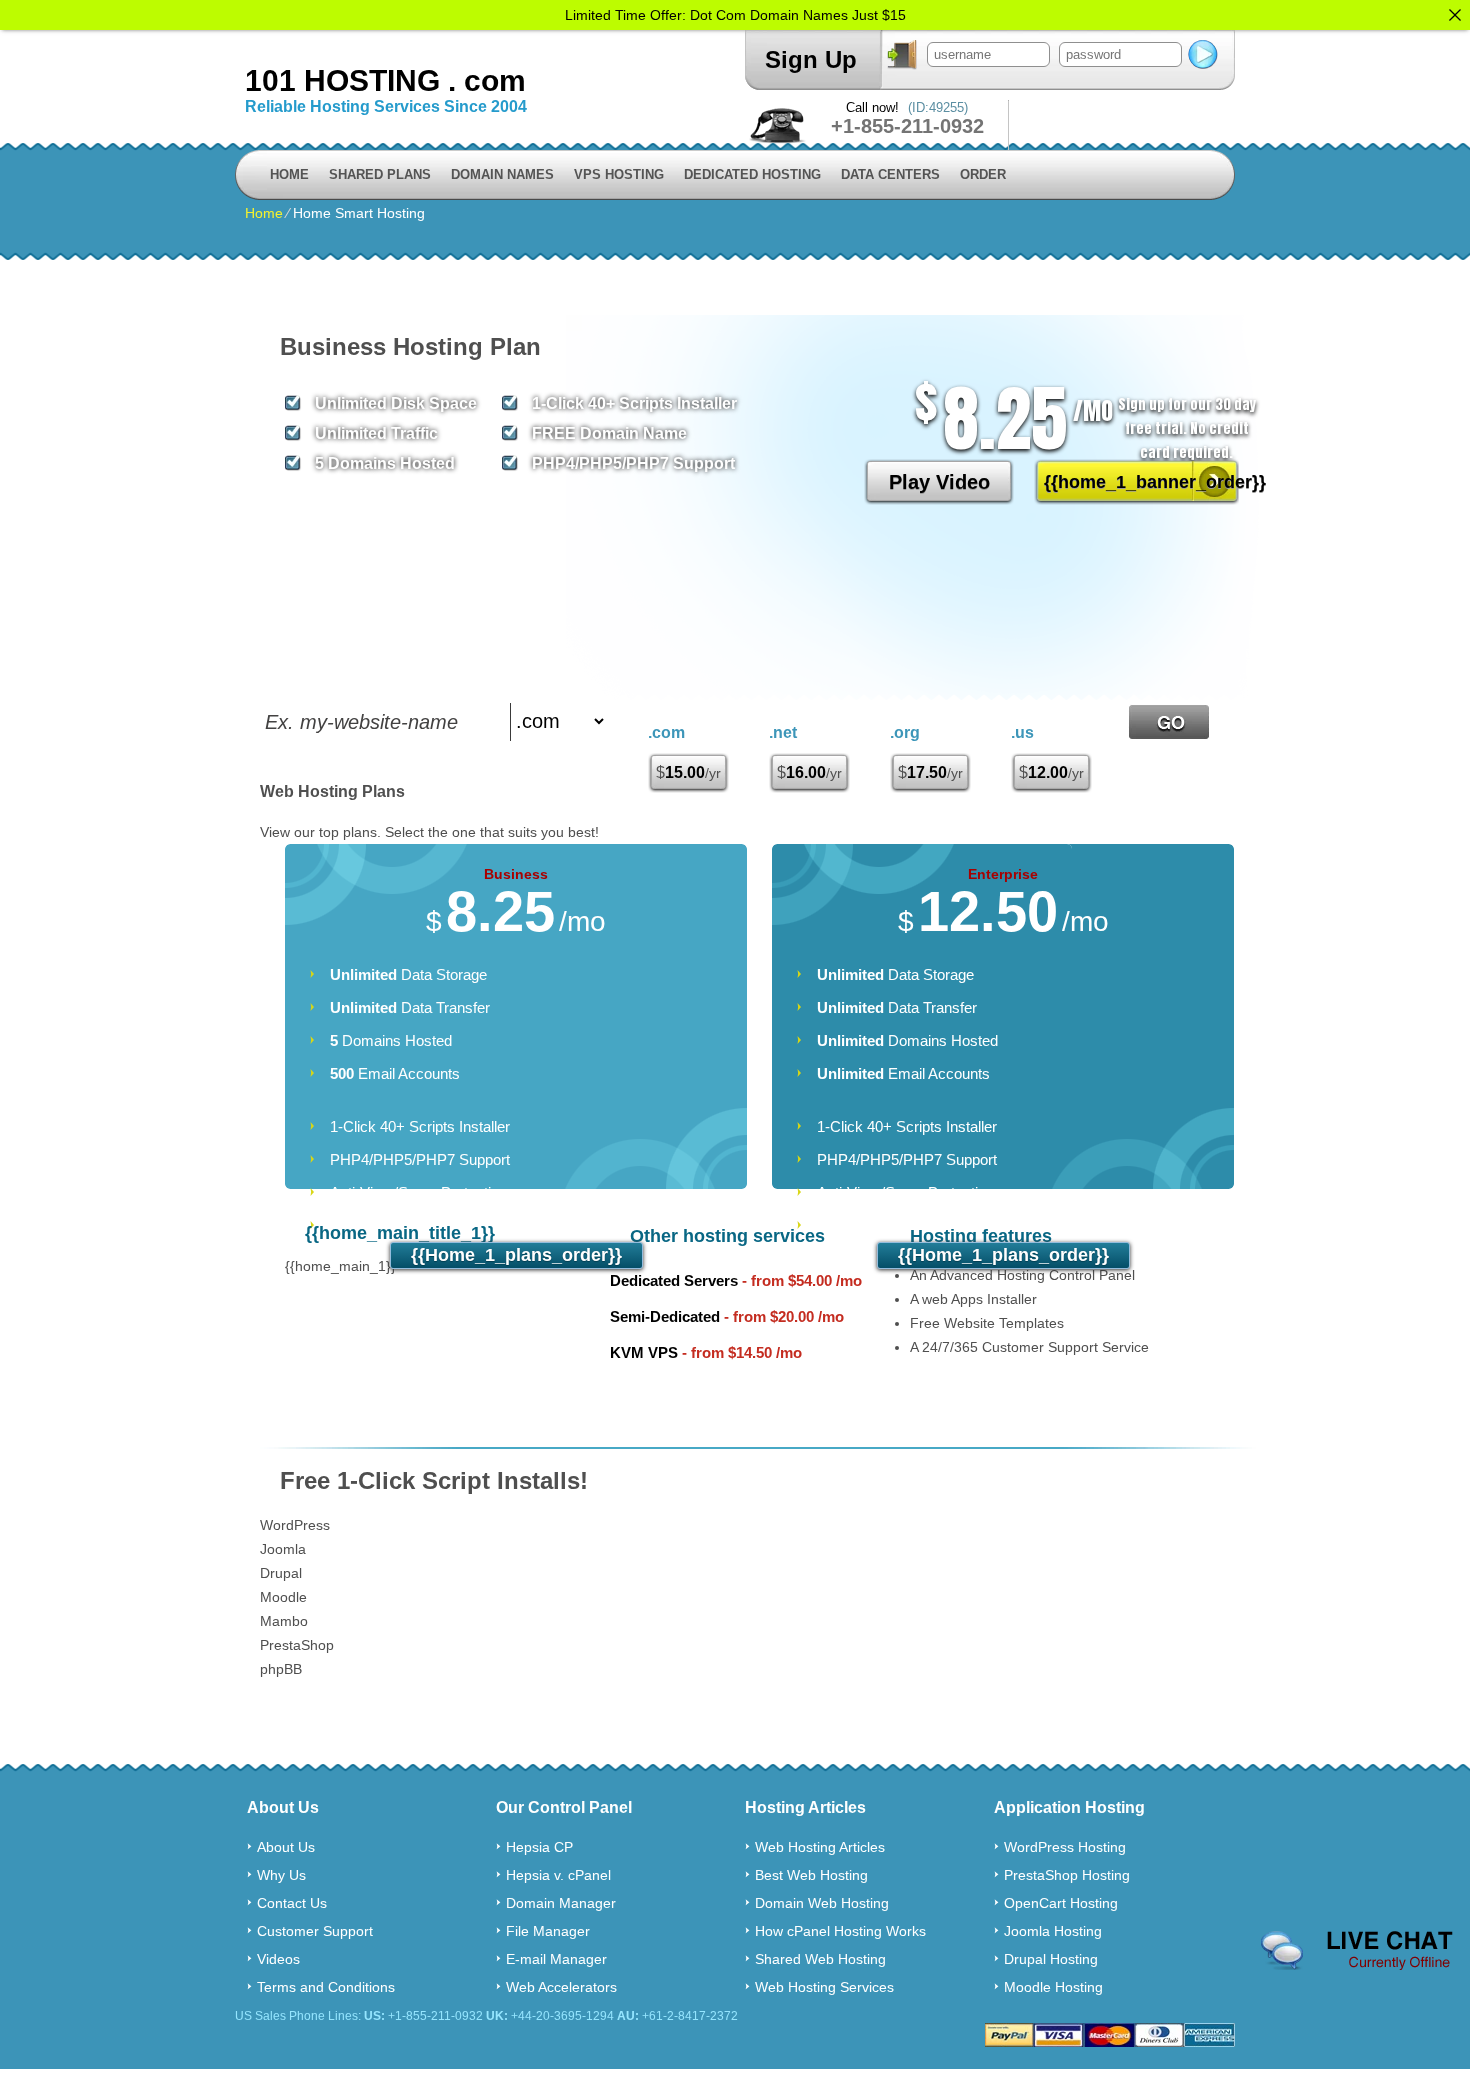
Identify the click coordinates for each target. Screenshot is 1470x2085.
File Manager (548, 1931)
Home (289, 174)
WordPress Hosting (1065, 1847)
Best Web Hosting (811, 1875)
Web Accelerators (561, 1987)
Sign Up (811, 59)
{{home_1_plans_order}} (516, 1255)
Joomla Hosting (1053, 1931)
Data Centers (890, 174)
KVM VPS (644, 1352)
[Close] (1455, 15)
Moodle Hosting (1053, 1987)
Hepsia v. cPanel (558, 1875)
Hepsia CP (539, 1847)
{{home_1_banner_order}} (1141, 482)
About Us (286, 1847)
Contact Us (292, 1903)
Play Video (939, 482)
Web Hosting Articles (820, 1847)
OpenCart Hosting (1061, 1903)
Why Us (281, 1875)
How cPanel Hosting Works (840, 1931)
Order (983, 174)
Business (516, 874)
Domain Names (502, 174)
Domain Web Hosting (822, 1903)
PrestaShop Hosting (1067, 1875)
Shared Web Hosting (820, 1959)
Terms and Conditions (326, 1987)
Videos (278, 1959)
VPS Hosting (619, 174)
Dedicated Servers (674, 1280)
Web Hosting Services (824, 1987)
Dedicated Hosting (752, 174)
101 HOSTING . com (385, 80)
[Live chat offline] (1357, 1951)
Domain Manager (561, 1903)
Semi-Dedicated (665, 1316)
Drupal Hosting (1051, 1959)
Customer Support (315, 1931)
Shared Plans (380, 174)
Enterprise (1003, 874)
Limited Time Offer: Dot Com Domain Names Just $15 (735, 15)
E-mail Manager (556, 1959)
